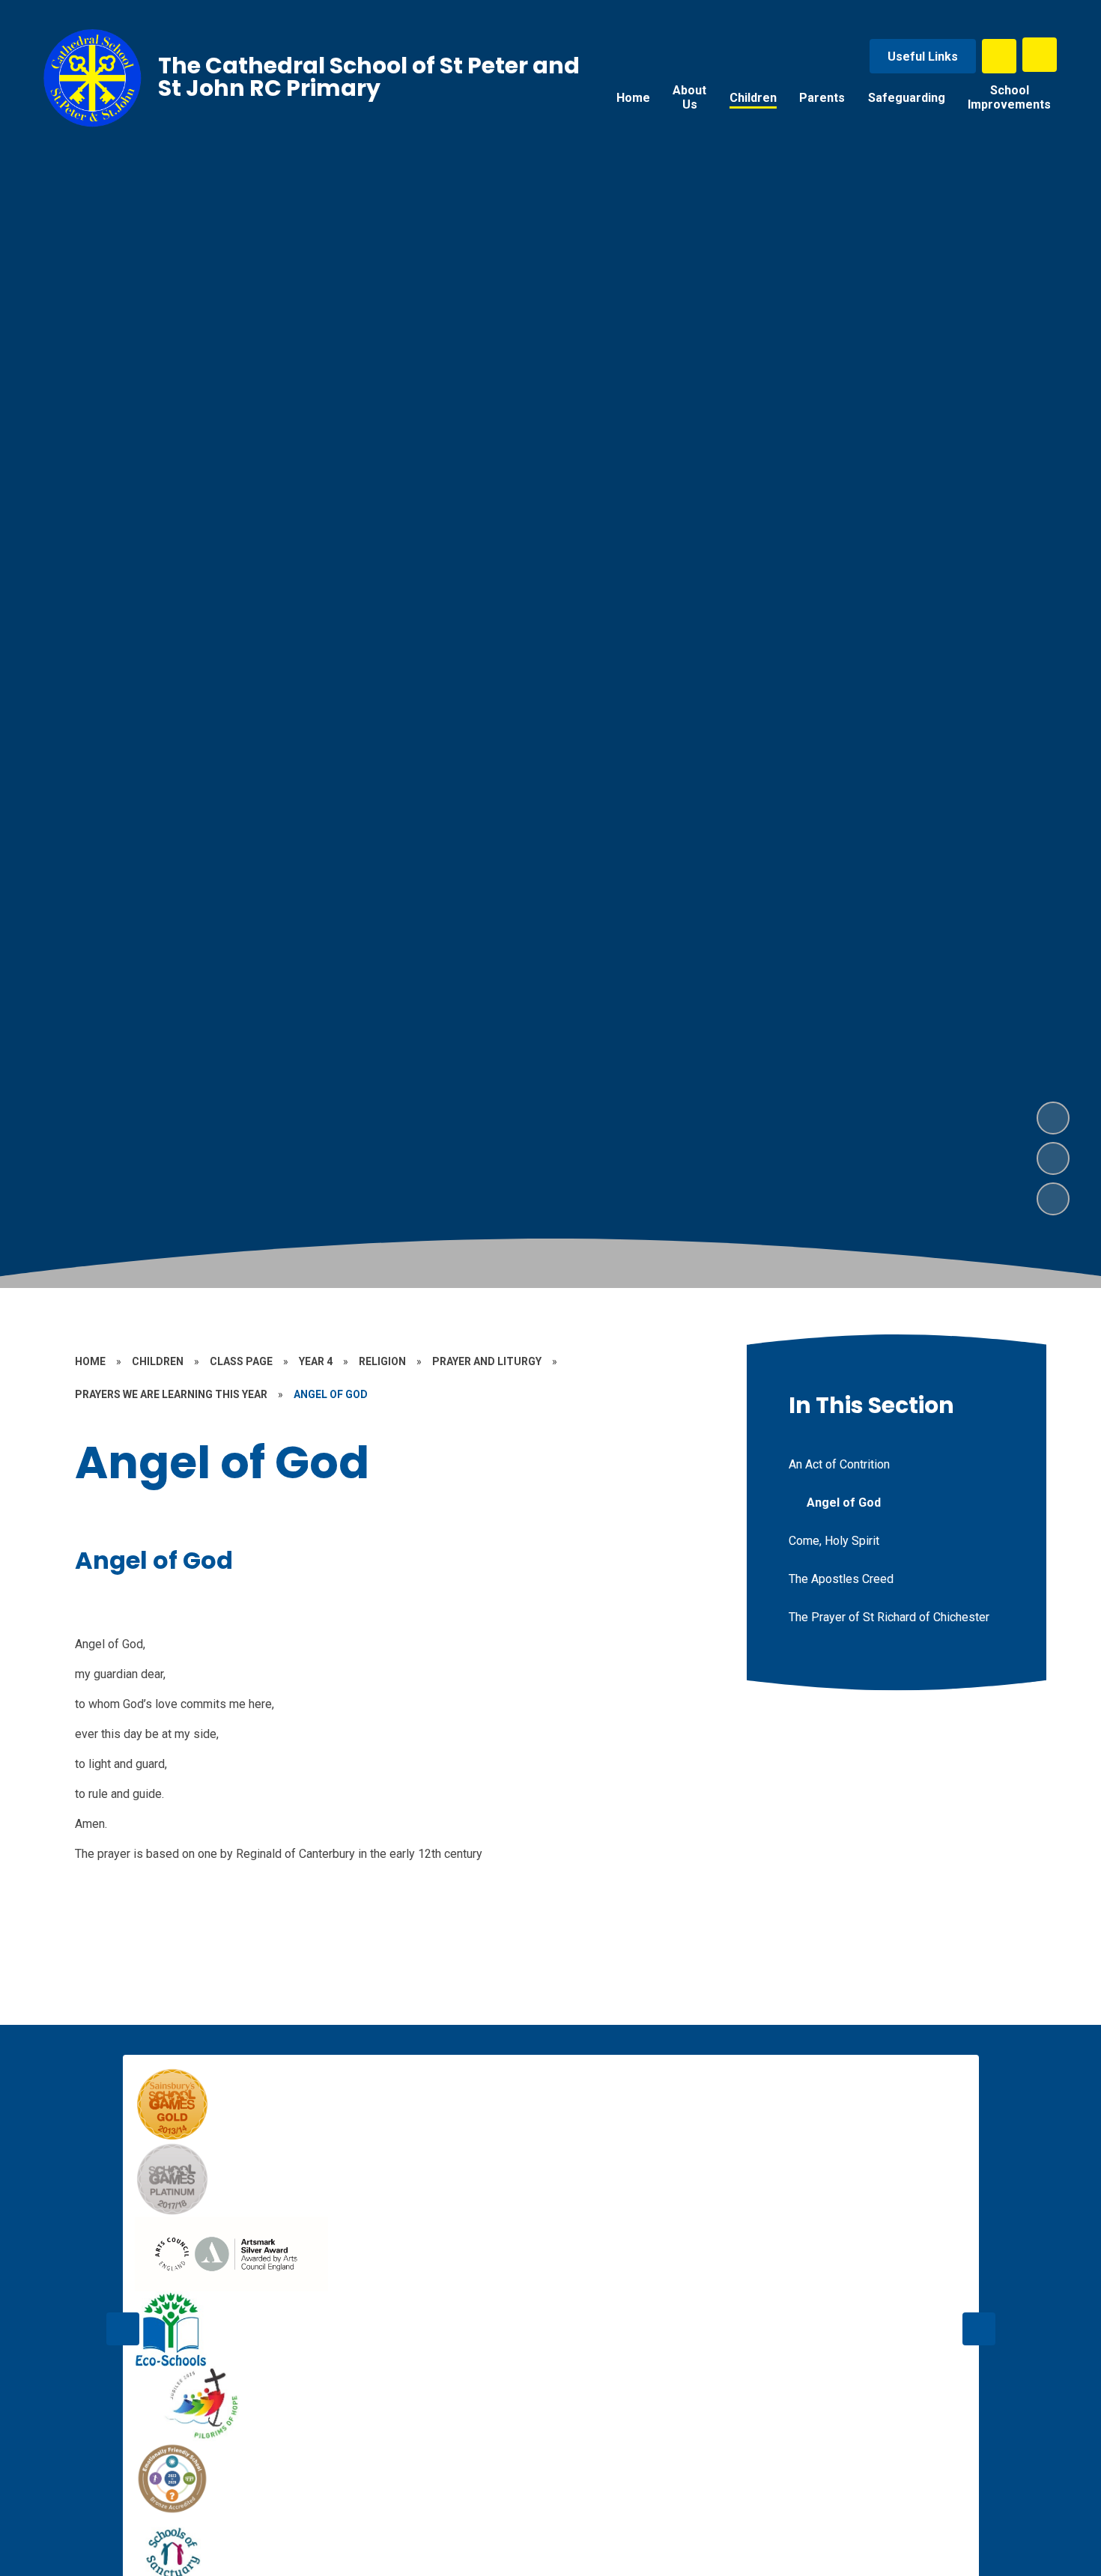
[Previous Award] (123, 2329)
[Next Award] (979, 2329)
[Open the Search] (999, 56)
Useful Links (923, 57)
